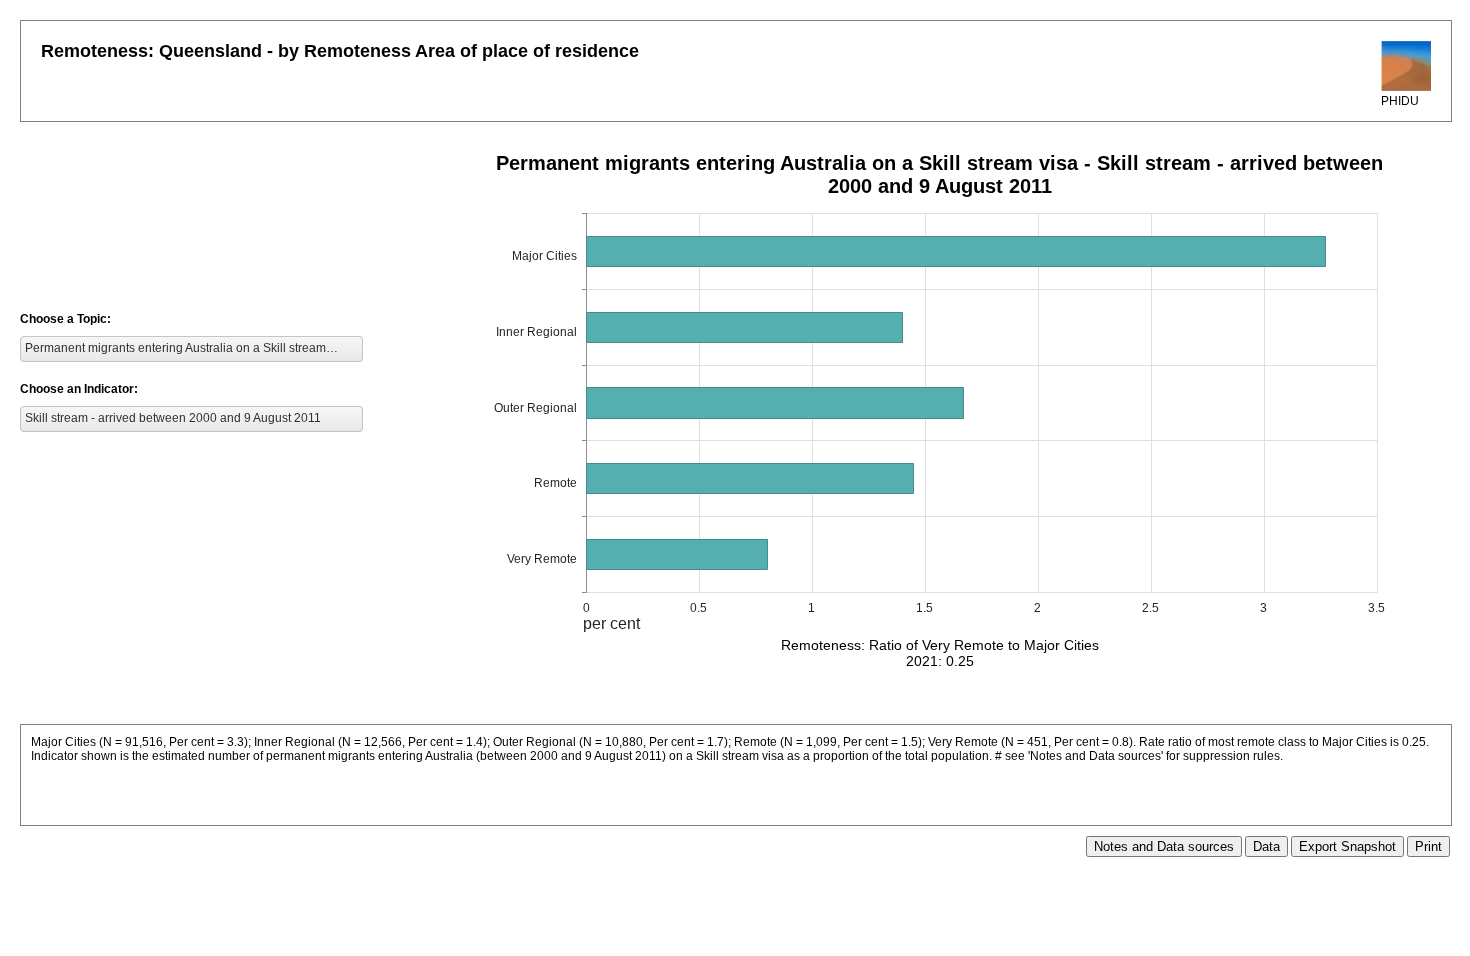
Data (1266, 846)
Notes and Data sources (1164, 846)
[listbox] (191, 349)
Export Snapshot (1347, 846)
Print (1428, 846)
